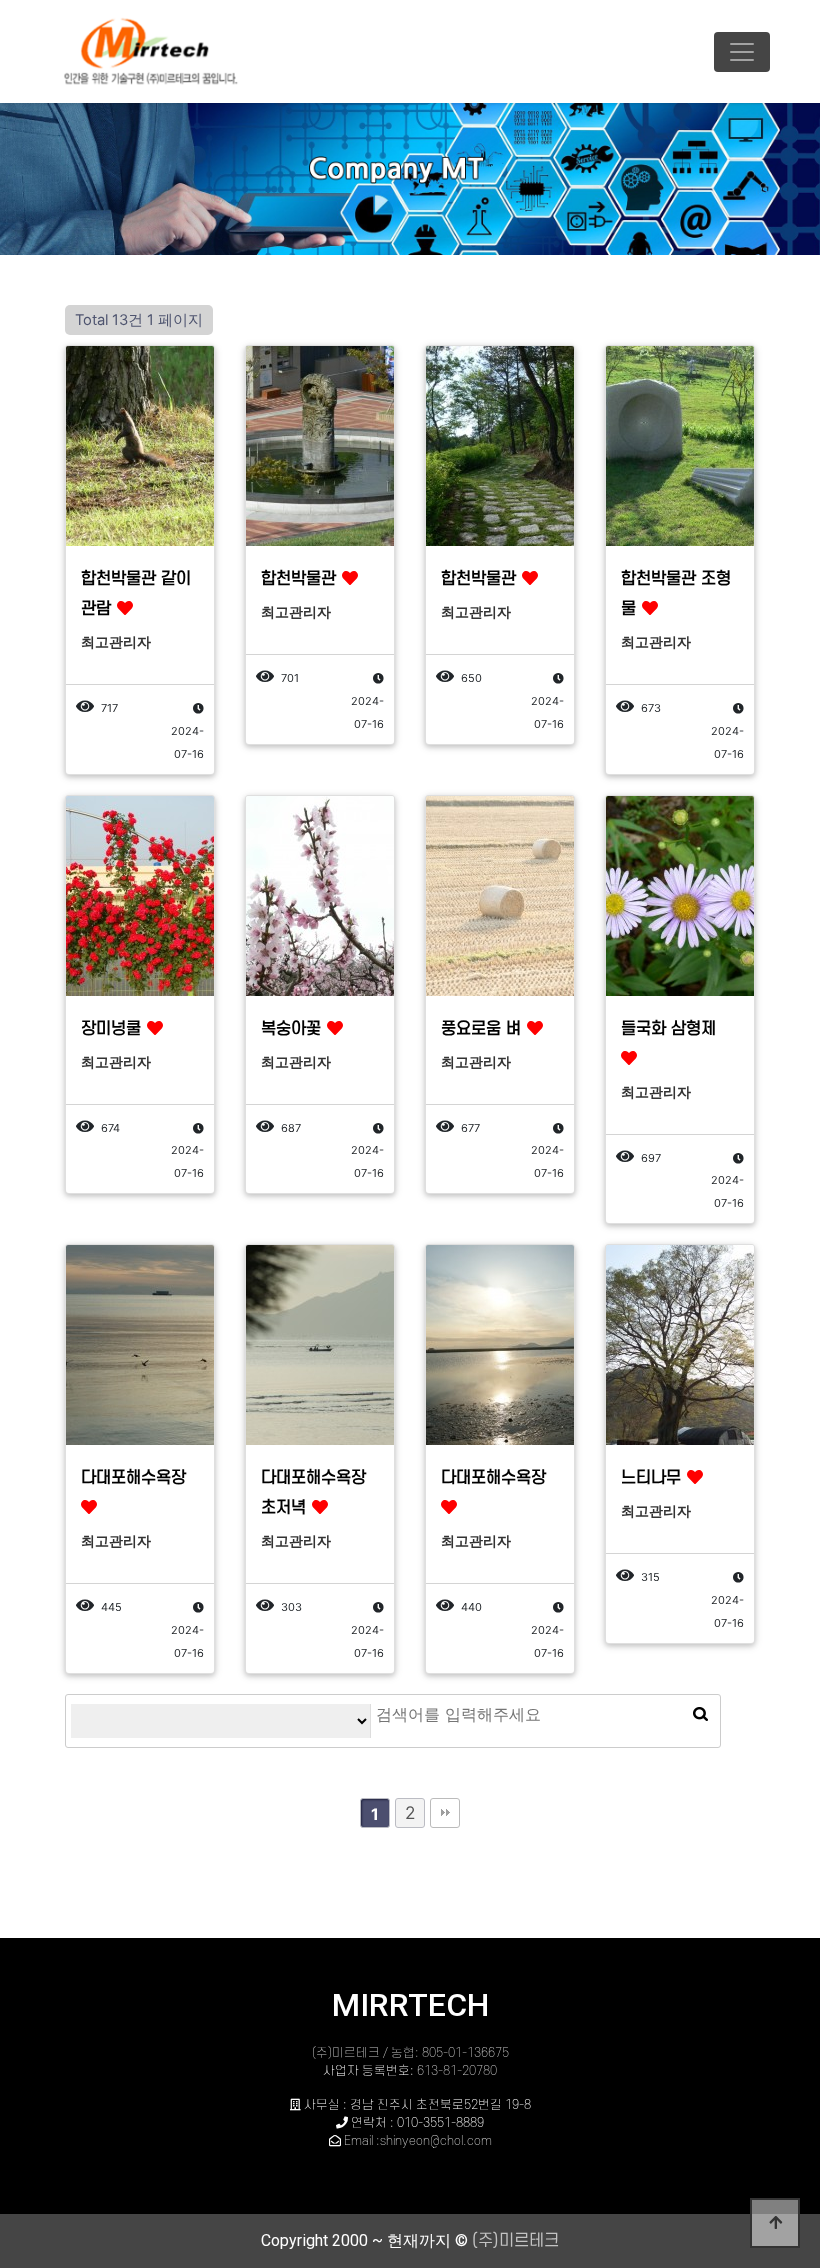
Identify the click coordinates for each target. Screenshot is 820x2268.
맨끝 (445, 1813)
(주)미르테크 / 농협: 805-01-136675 (410, 2053)
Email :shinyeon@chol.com (418, 2141)
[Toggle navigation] (742, 52)
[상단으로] (775, 2223)
